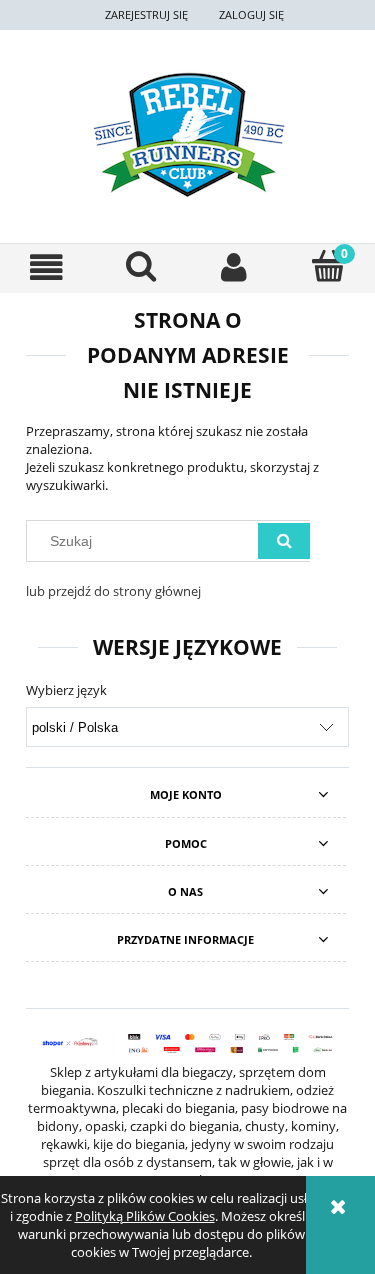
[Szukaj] (284, 541)
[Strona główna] (187, 134)
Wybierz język (66, 690)
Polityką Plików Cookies (145, 1216)
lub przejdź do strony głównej (113, 591)
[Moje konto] (235, 267)
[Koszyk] (328, 266)
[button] (47, 267)
